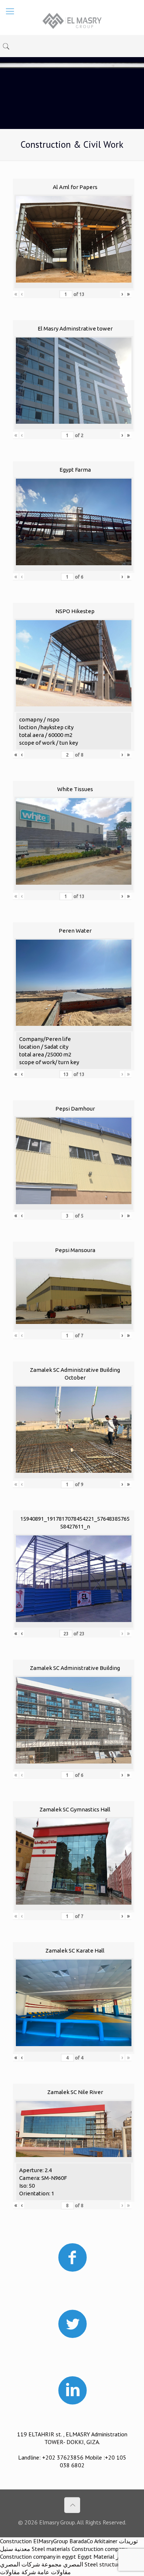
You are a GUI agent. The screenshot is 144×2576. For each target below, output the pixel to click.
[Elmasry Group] (72, 20)
